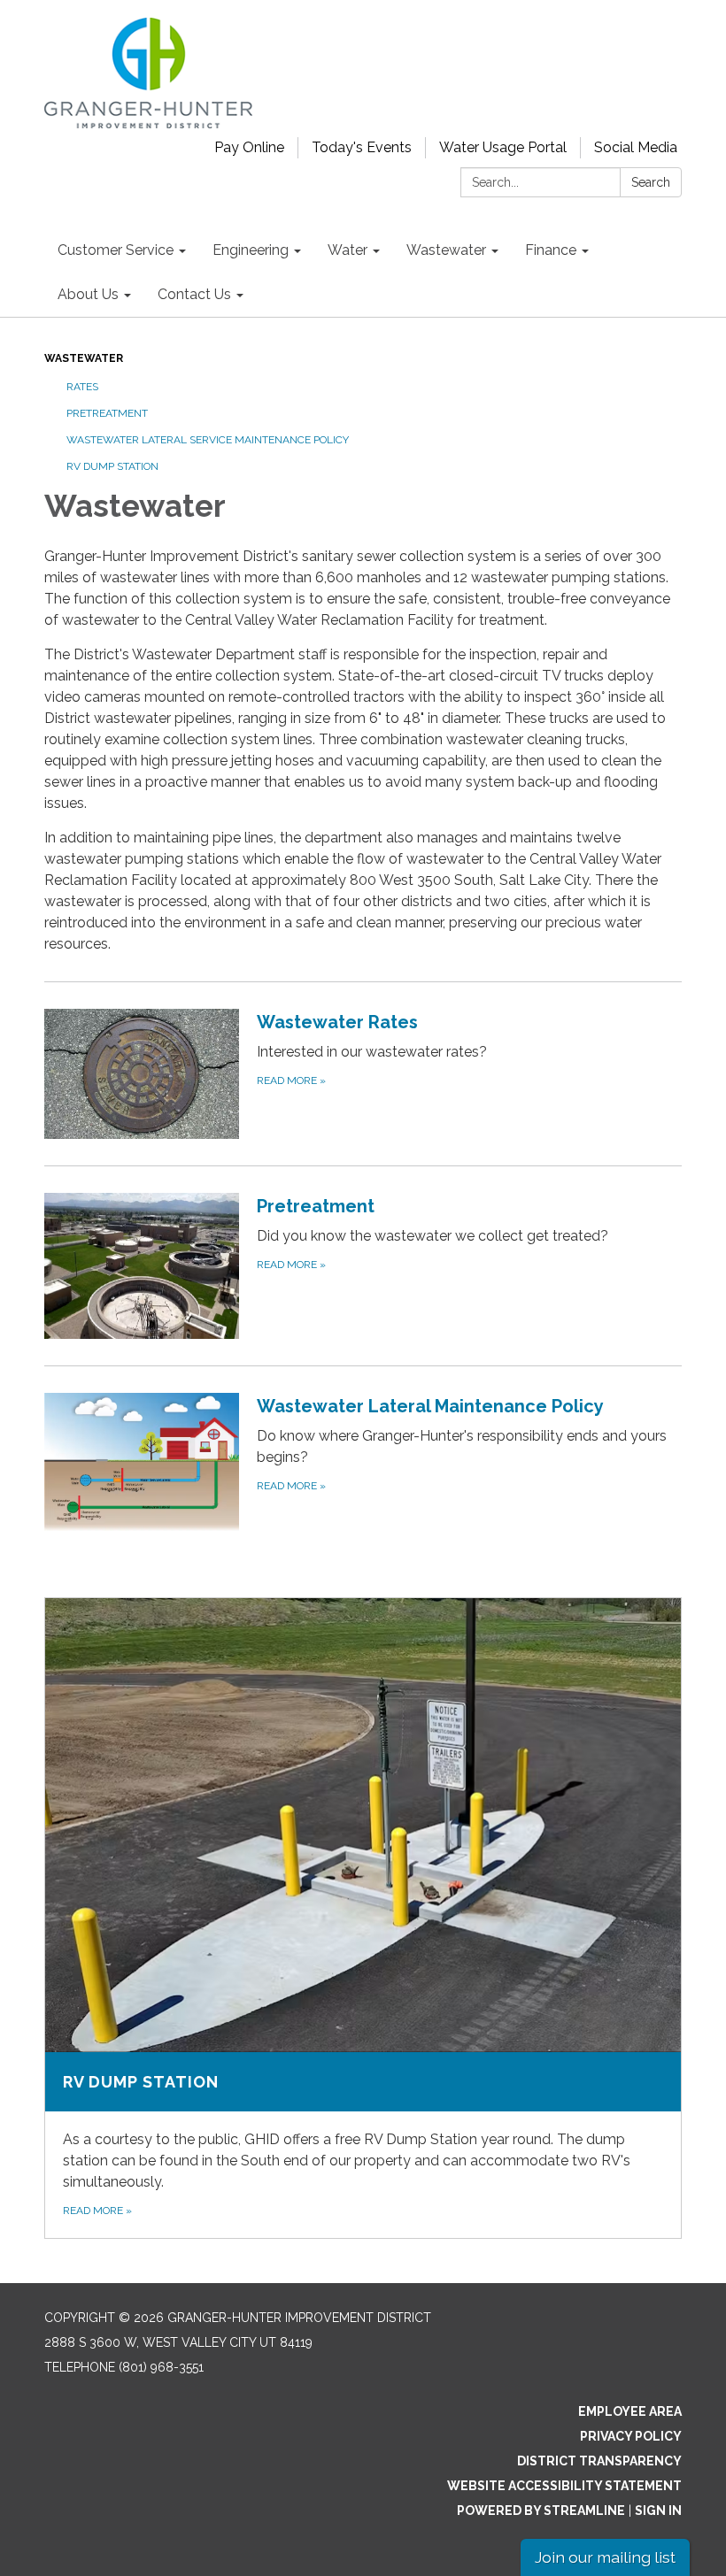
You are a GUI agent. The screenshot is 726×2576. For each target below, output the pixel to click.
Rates (82, 387)
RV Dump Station (112, 466)
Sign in (658, 2511)
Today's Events (362, 147)
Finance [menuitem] (551, 250)
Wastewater (84, 358)
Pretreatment (107, 413)
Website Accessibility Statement (564, 2486)
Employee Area (630, 2411)
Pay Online (249, 147)
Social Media (636, 147)
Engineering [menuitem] (251, 250)
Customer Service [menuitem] (116, 250)
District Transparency (599, 2461)
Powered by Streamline (541, 2511)
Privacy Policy (631, 2436)
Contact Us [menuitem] (194, 294)
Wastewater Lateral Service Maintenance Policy (208, 440)
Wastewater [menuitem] (446, 250)
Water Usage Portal (503, 147)
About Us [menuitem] (88, 294)
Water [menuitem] (348, 250)
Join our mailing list (605, 2557)
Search (651, 182)
